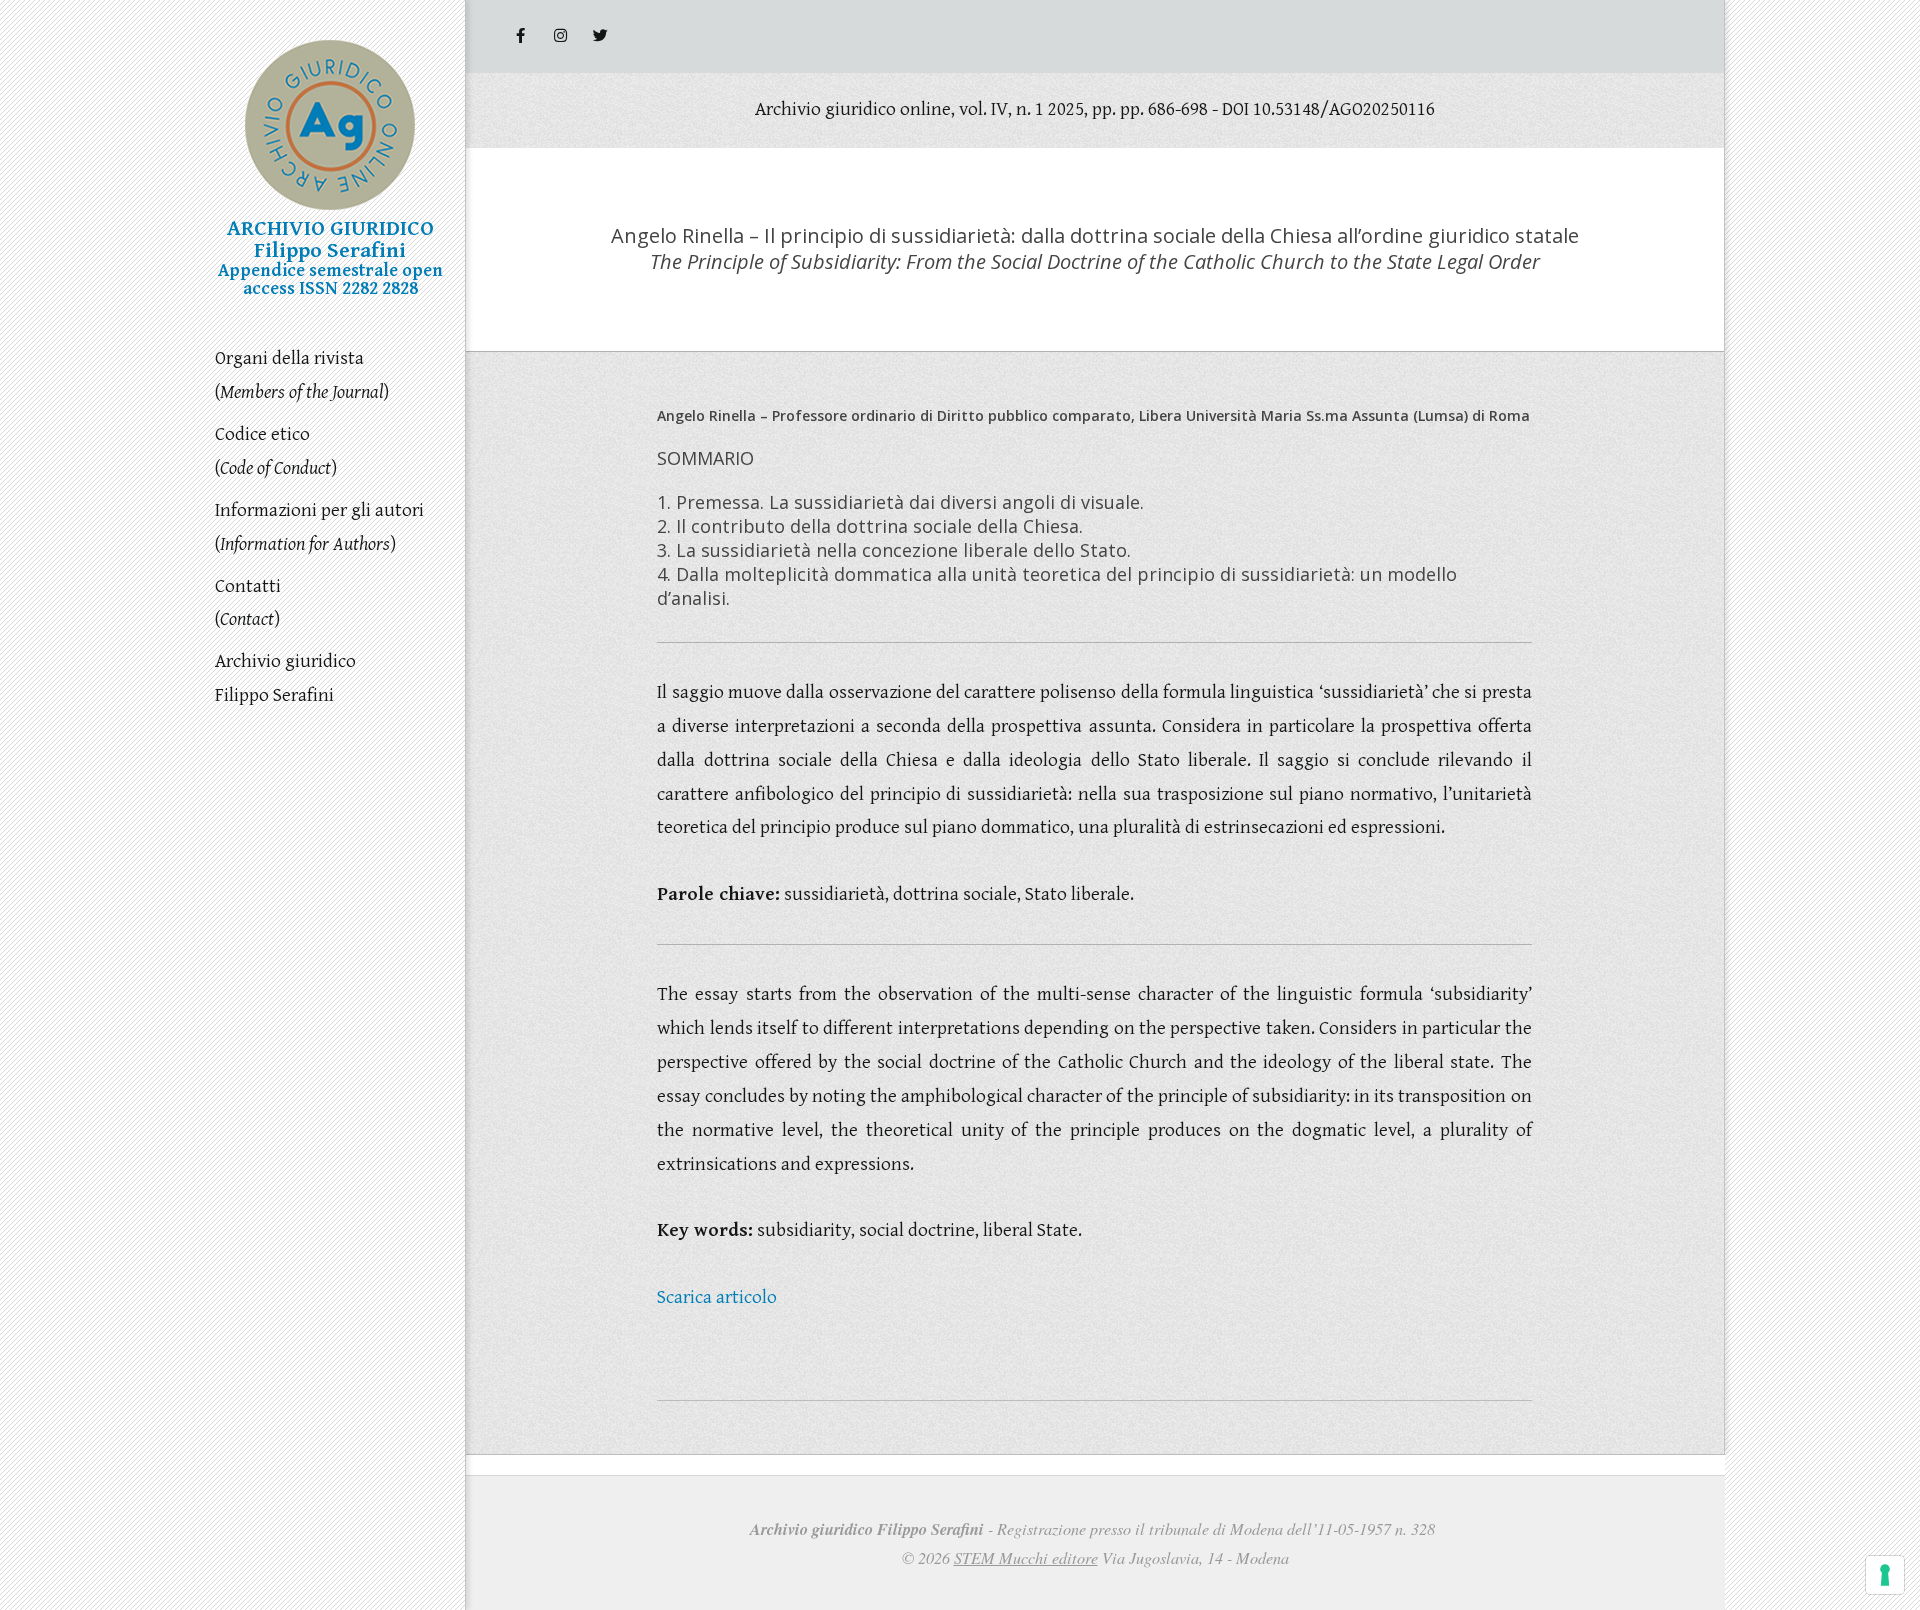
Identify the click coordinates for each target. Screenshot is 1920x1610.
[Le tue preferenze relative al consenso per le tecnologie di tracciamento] (1885, 1575)
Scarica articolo (717, 1297)
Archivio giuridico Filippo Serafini (285, 678)
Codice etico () (276, 451)
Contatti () (248, 603)
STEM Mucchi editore (1026, 1557)
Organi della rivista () (302, 375)
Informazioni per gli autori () (319, 527)
